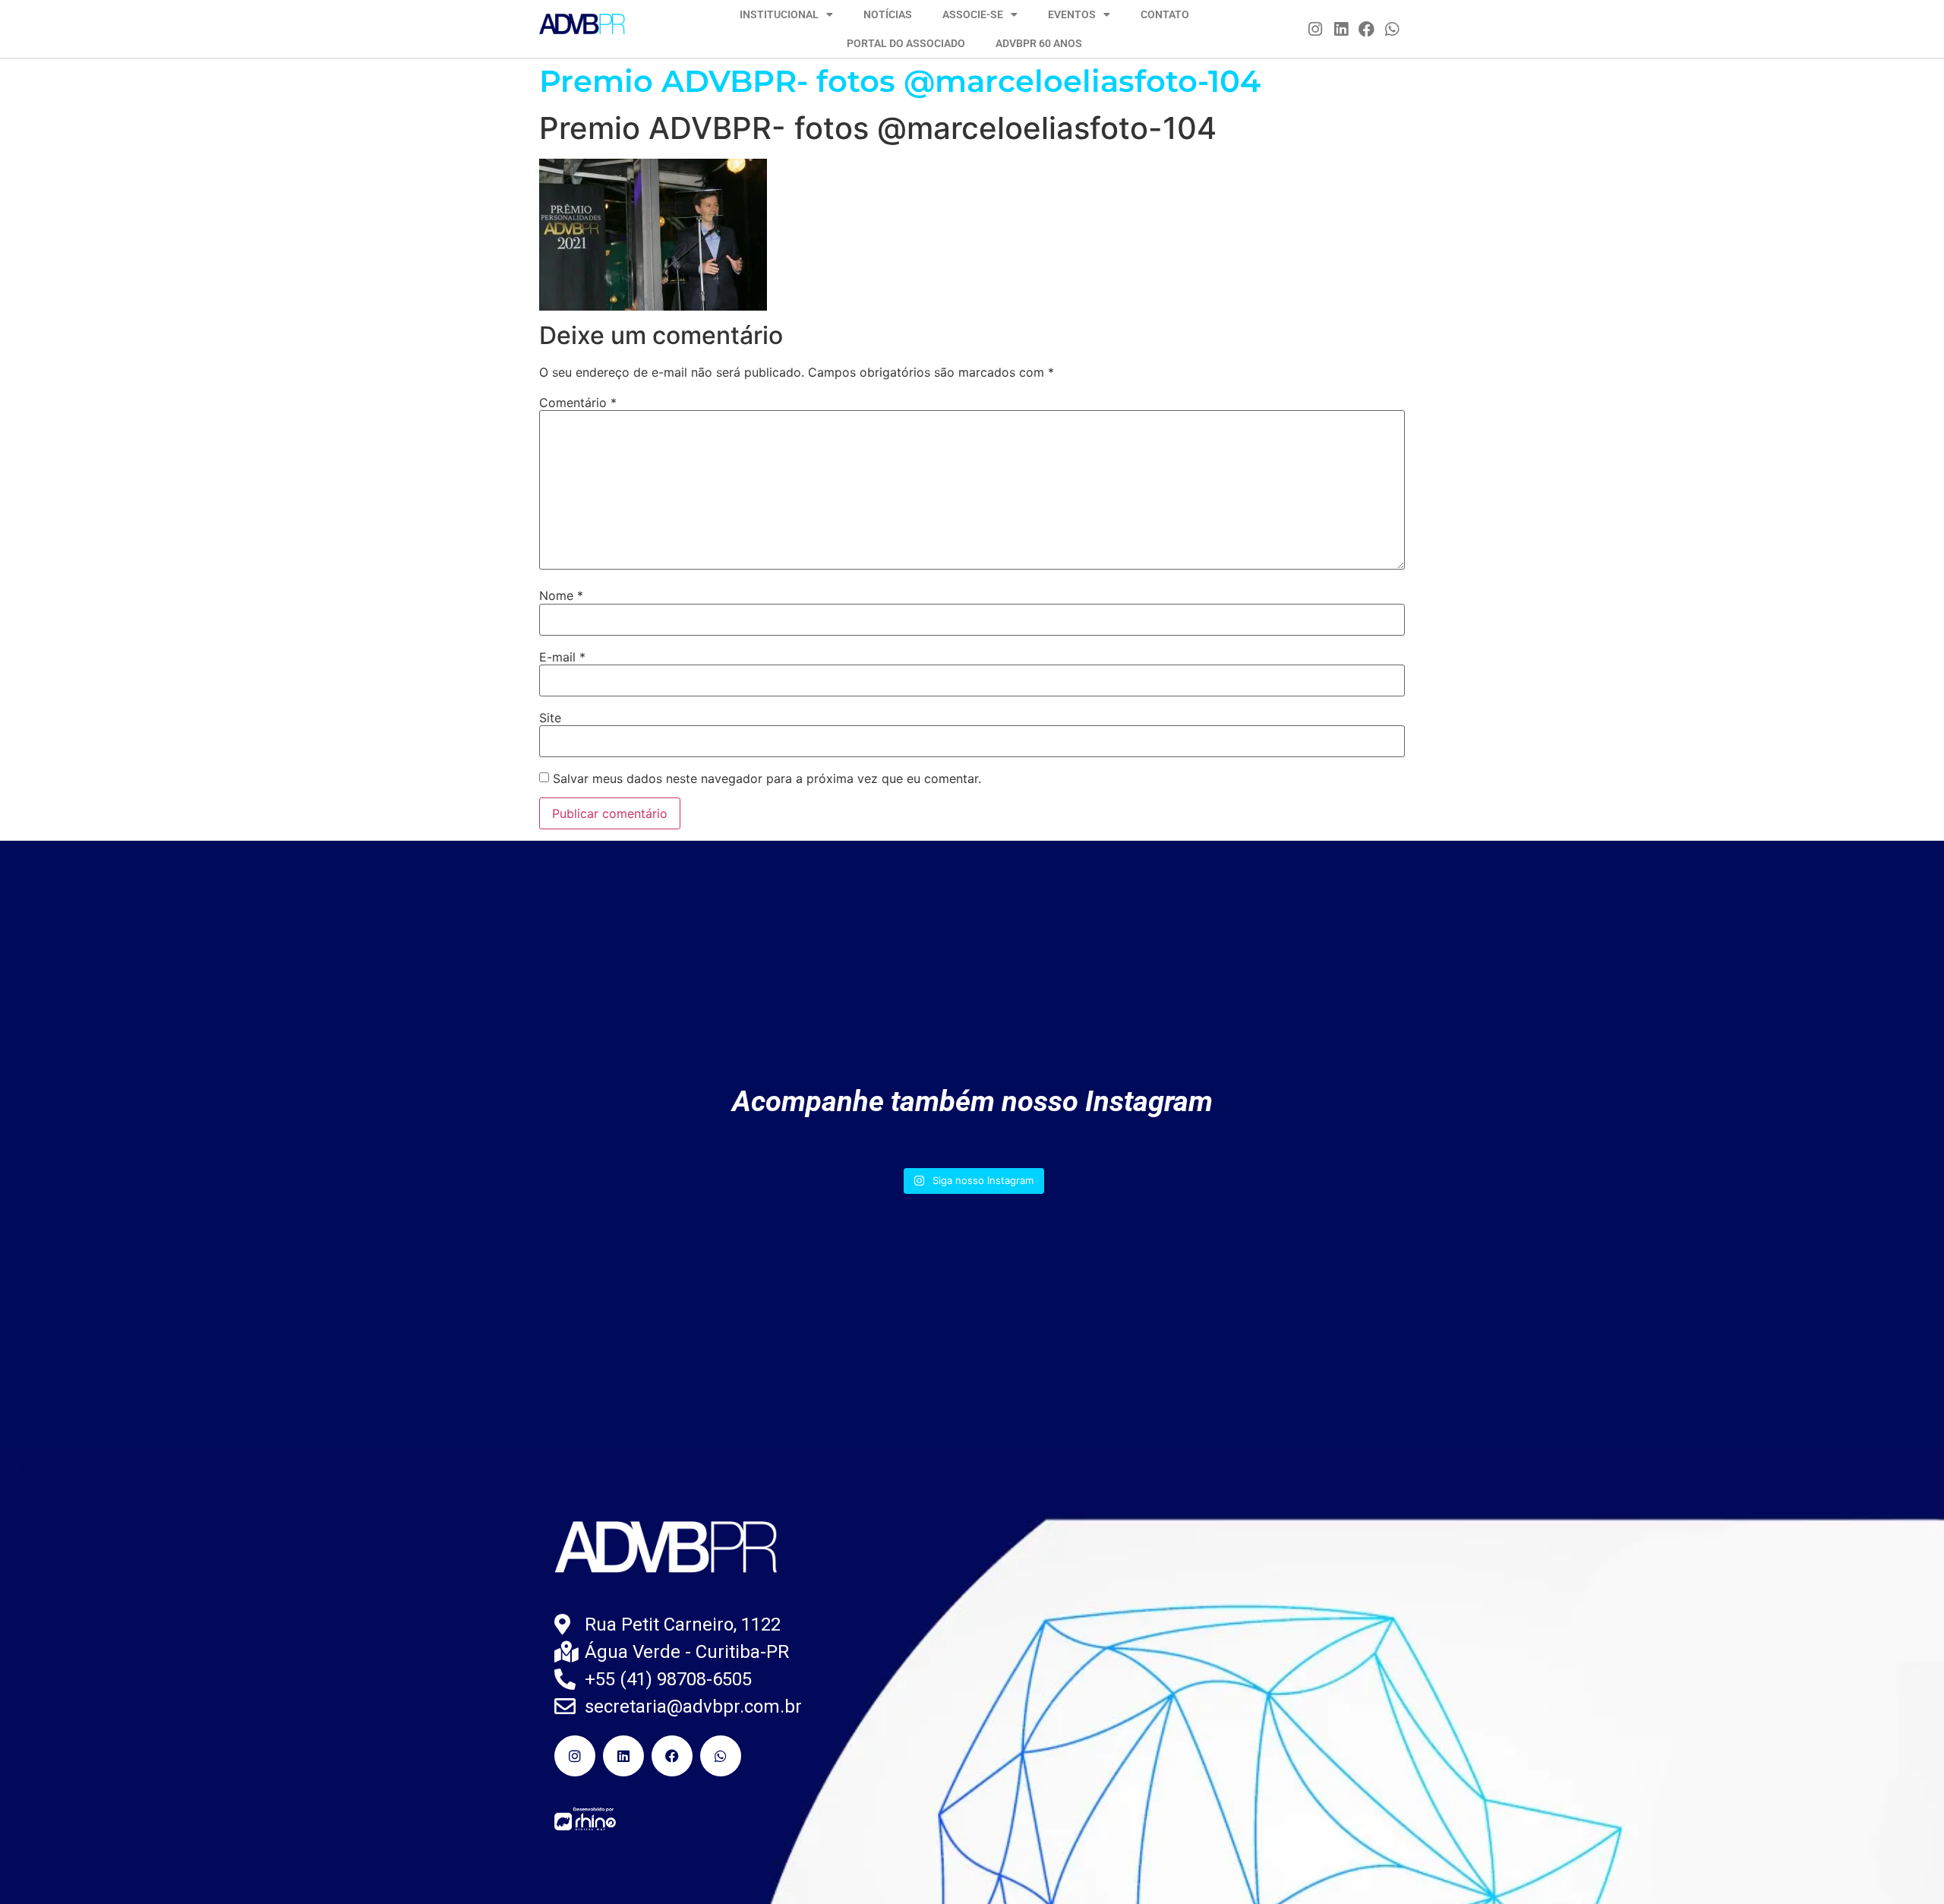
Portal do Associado (906, 43)
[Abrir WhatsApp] (1906, 1866)
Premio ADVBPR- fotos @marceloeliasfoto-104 (900, 81)
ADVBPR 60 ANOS (1039, 43)
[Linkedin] (1341, 29)
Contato (1165, 14)
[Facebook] (1367, 29)
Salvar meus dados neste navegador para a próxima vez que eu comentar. (767, 778)
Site (550, 718)
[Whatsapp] (1392, 29)
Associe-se (973, 14)
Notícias (888, 14)
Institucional (779, 14)
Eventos (1072, 14)
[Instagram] (1316, 29)
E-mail (562, 657)
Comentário (578, 403)
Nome (561, 595)
